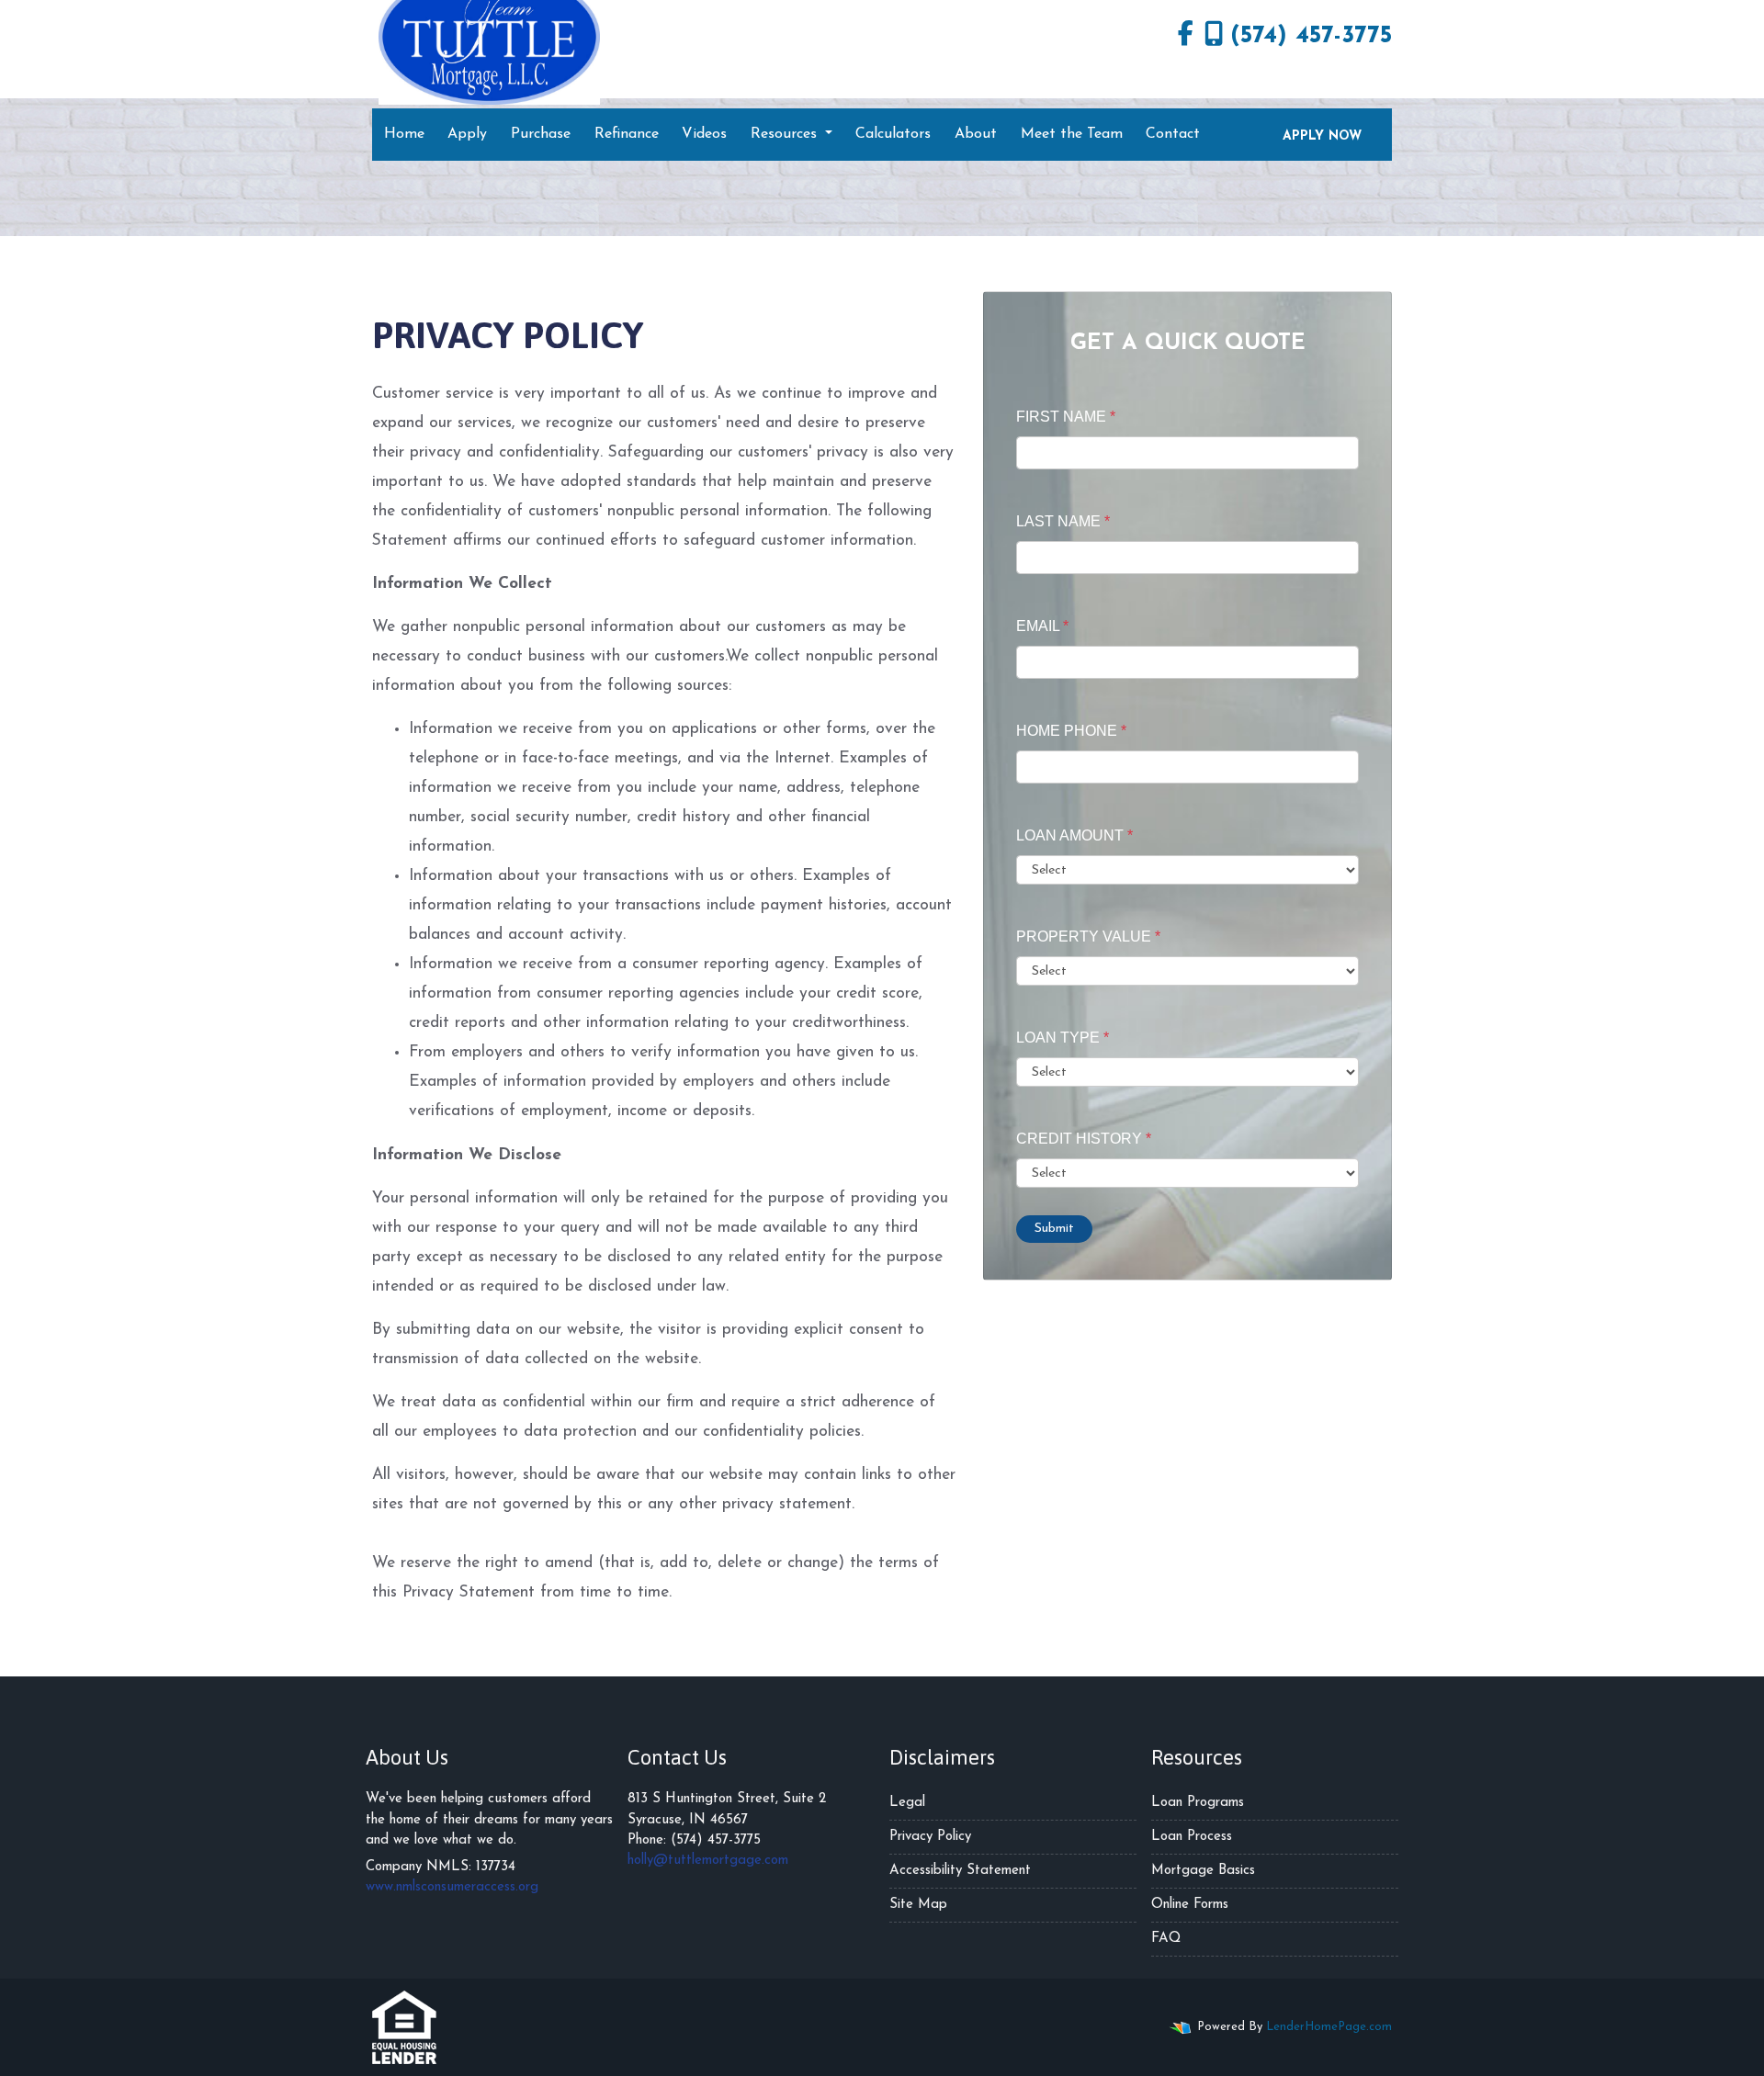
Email (1042, 626)
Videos (704, 134)
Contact (1173, 134)
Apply (467, 134)
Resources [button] (786, 134)
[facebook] (1186, 37)
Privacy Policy (930, 1837)
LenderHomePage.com (1329, 2027)
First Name (1066, 417)
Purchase (541, 134)
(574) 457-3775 (1311, 36)
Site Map (918, 1905)
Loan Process (1192, 1837)
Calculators (893, 134)
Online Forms (1190, 1905)
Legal (907, 1803)
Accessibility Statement (960, 1871)
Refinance (627, 134)
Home (404, 134)
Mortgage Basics (1203, 1871)
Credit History (1084, 1139)
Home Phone (1071, 731)
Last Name (1063, 521)
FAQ (1166, 1939)
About (976, 134)
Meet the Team (1072, 134)
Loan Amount (1074, 835)
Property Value (1088, 936)
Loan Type (1063, 1038)
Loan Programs (1198, 1803)
